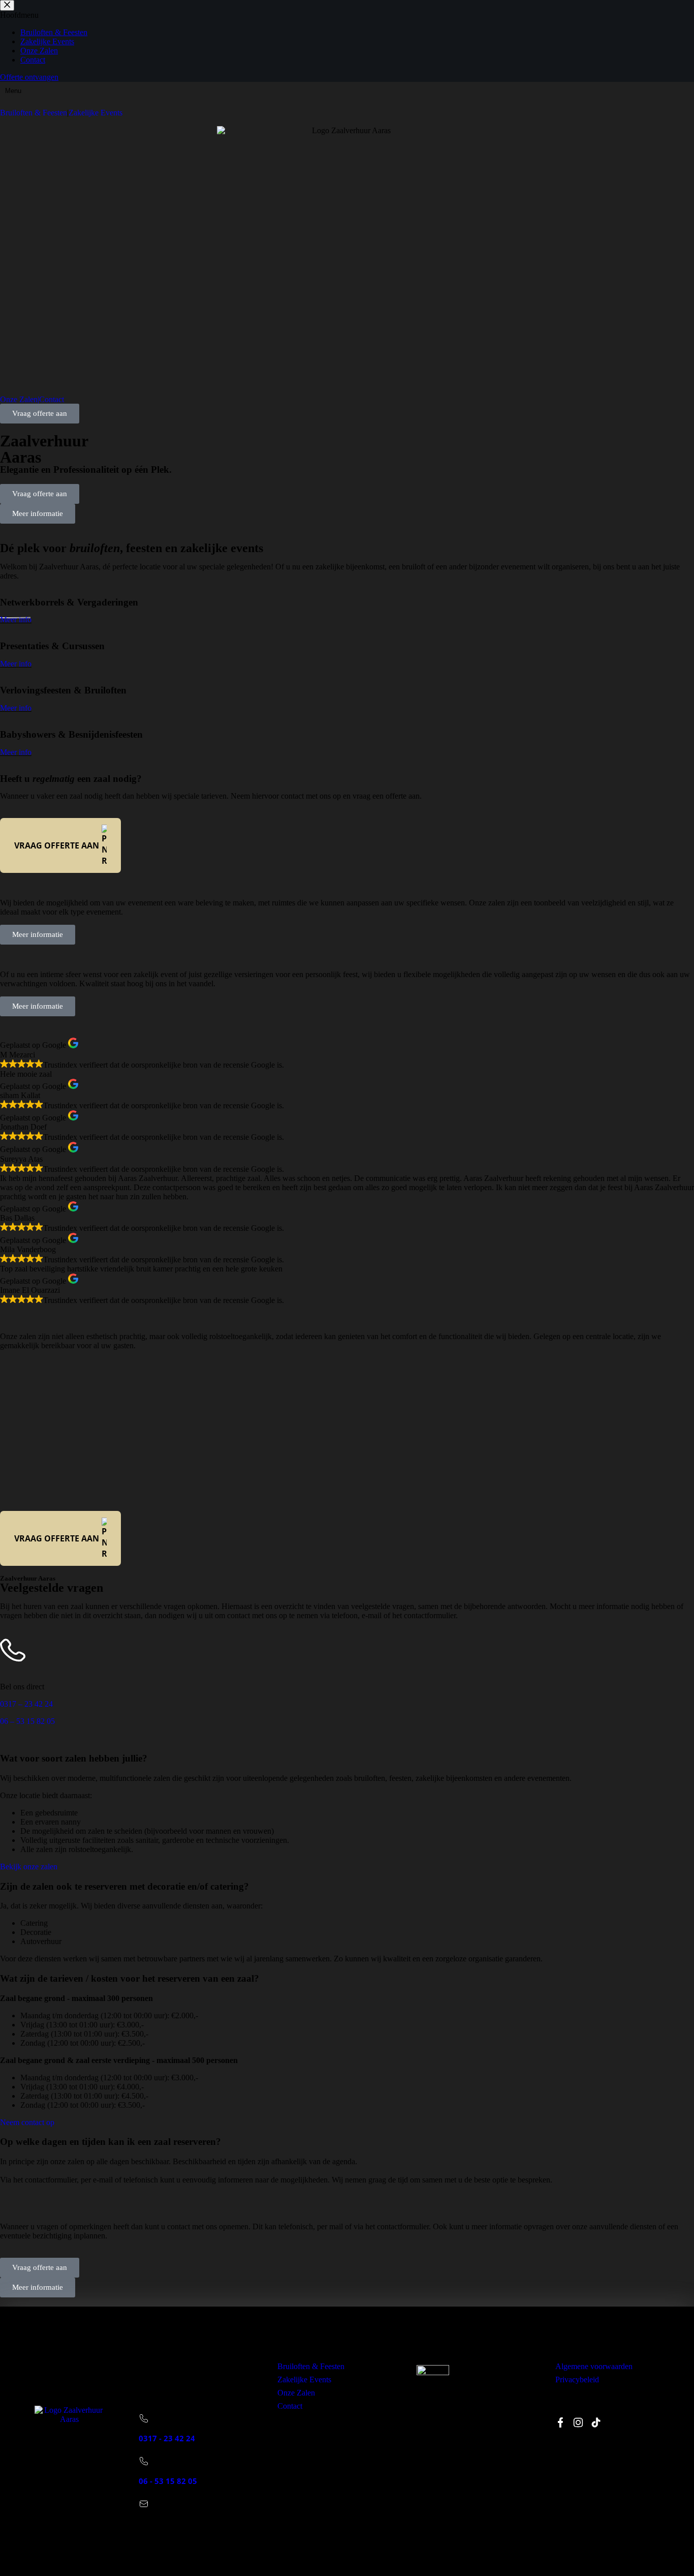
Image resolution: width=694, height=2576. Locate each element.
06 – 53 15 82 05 (27, 1721)
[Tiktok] (596, 2422)
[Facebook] (560, 2422)
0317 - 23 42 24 (167, 2438)
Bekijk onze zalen (29, 1867)
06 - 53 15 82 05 (168, 2481)
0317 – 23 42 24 (26, 1704)
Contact (52, 400)
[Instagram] (578, 2422)
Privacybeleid (577, 2380)
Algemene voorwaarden (594, 2366)
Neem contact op (27, 2122)
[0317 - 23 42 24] (144, 2418)
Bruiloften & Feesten (311, 2366)
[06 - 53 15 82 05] (144, 2461)
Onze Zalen (296, 2393)
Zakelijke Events (96, 113)
